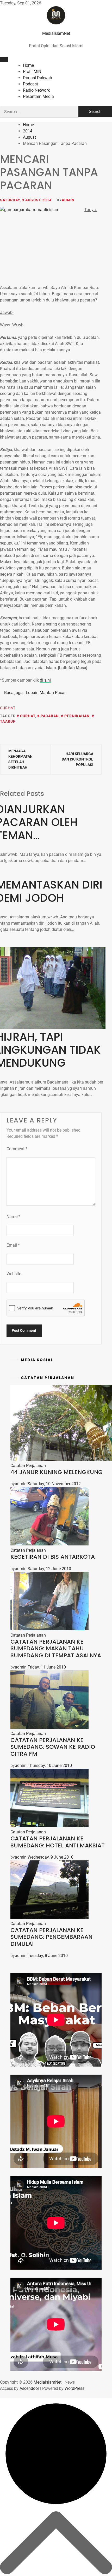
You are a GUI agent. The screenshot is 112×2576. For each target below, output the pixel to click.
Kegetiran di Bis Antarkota (53, 1557)
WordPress (74, 2388)
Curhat (8, 708)
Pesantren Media (38, 96)
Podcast (30, 84)
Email (13, 1245)
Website (14, 1274)
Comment (17, 1149)
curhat (28, 716)
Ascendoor (29, 2388)
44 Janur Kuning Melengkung (57, 1472)
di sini (45, 680)
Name (13, 1217)
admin (68, 200)
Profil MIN (32, 72)
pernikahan (77, 716)
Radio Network (36, 90)
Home (28, 65)
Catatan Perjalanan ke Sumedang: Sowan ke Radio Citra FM (53, 1747)
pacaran (50, 716)
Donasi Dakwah (38, 78)
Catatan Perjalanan (28, 1466)
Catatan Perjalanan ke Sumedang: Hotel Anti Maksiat (58, 1842)
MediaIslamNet (56, 33)
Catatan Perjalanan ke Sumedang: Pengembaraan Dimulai (51, 1937)
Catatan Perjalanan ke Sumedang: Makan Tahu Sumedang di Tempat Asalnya (56, 1649)
